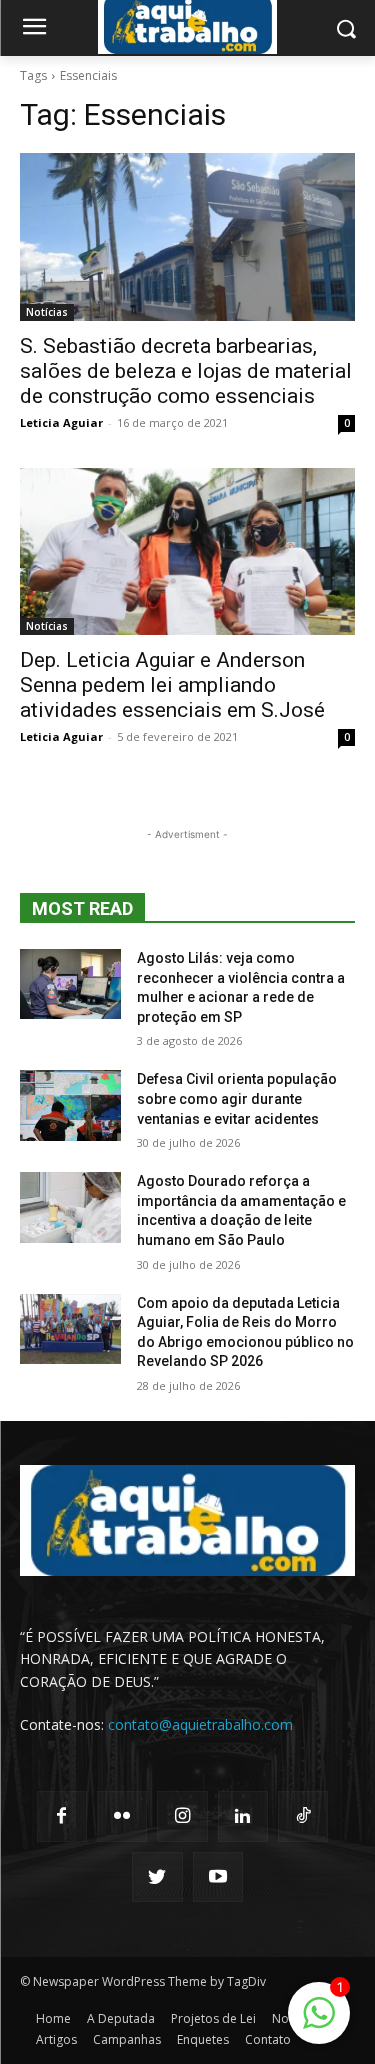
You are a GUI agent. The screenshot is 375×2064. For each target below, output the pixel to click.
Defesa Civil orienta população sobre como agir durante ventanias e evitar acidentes (237, 1098)
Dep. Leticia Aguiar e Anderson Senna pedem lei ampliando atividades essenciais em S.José (172, 685)
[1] (319, 2023)
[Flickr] (122, 1816)
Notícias (47, 312)
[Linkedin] (243, 1816)
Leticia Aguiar (61, 422)
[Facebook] (62, 1816)
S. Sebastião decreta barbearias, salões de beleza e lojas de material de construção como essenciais (186, 371)
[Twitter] (157, 1877)
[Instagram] (182, 1816)
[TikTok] (303, 1816)
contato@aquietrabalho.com (200, 1724)
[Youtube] (218, 1877)
